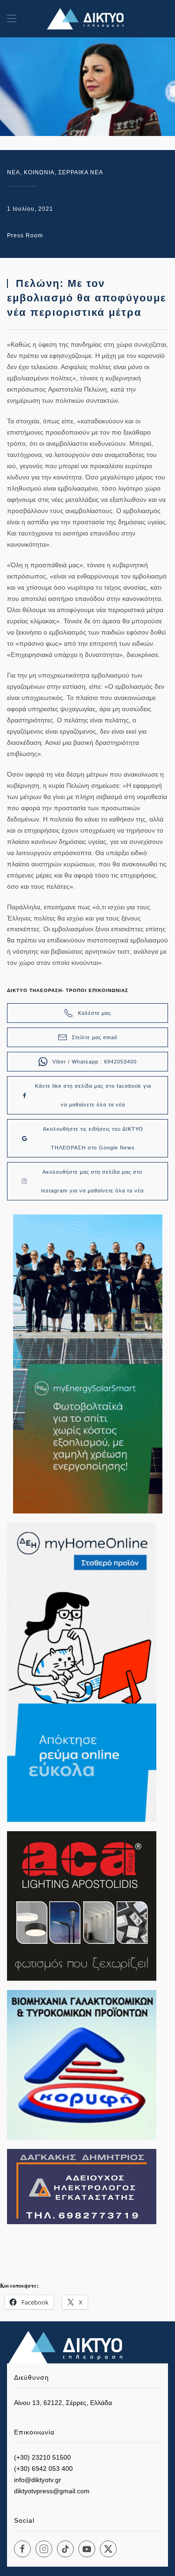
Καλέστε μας (94, 1013)
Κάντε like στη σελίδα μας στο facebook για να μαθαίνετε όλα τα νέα (93, 1095)
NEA (14, 172)
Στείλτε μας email (94, 1037)
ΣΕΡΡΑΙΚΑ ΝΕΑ (81, 172)
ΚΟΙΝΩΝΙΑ (39, 172)
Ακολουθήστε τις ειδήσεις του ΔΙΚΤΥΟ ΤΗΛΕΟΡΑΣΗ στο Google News (93, 1138)
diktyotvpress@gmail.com (52, 2491)
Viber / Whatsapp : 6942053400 (94, 1062)
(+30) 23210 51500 (42, 2457)
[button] (12, 19)
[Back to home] (88, 19)
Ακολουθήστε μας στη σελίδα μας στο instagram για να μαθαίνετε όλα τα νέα (92, 1181)
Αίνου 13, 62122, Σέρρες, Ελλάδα (63, 2403)
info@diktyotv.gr (38, 2480)
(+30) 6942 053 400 (43, 2469)
